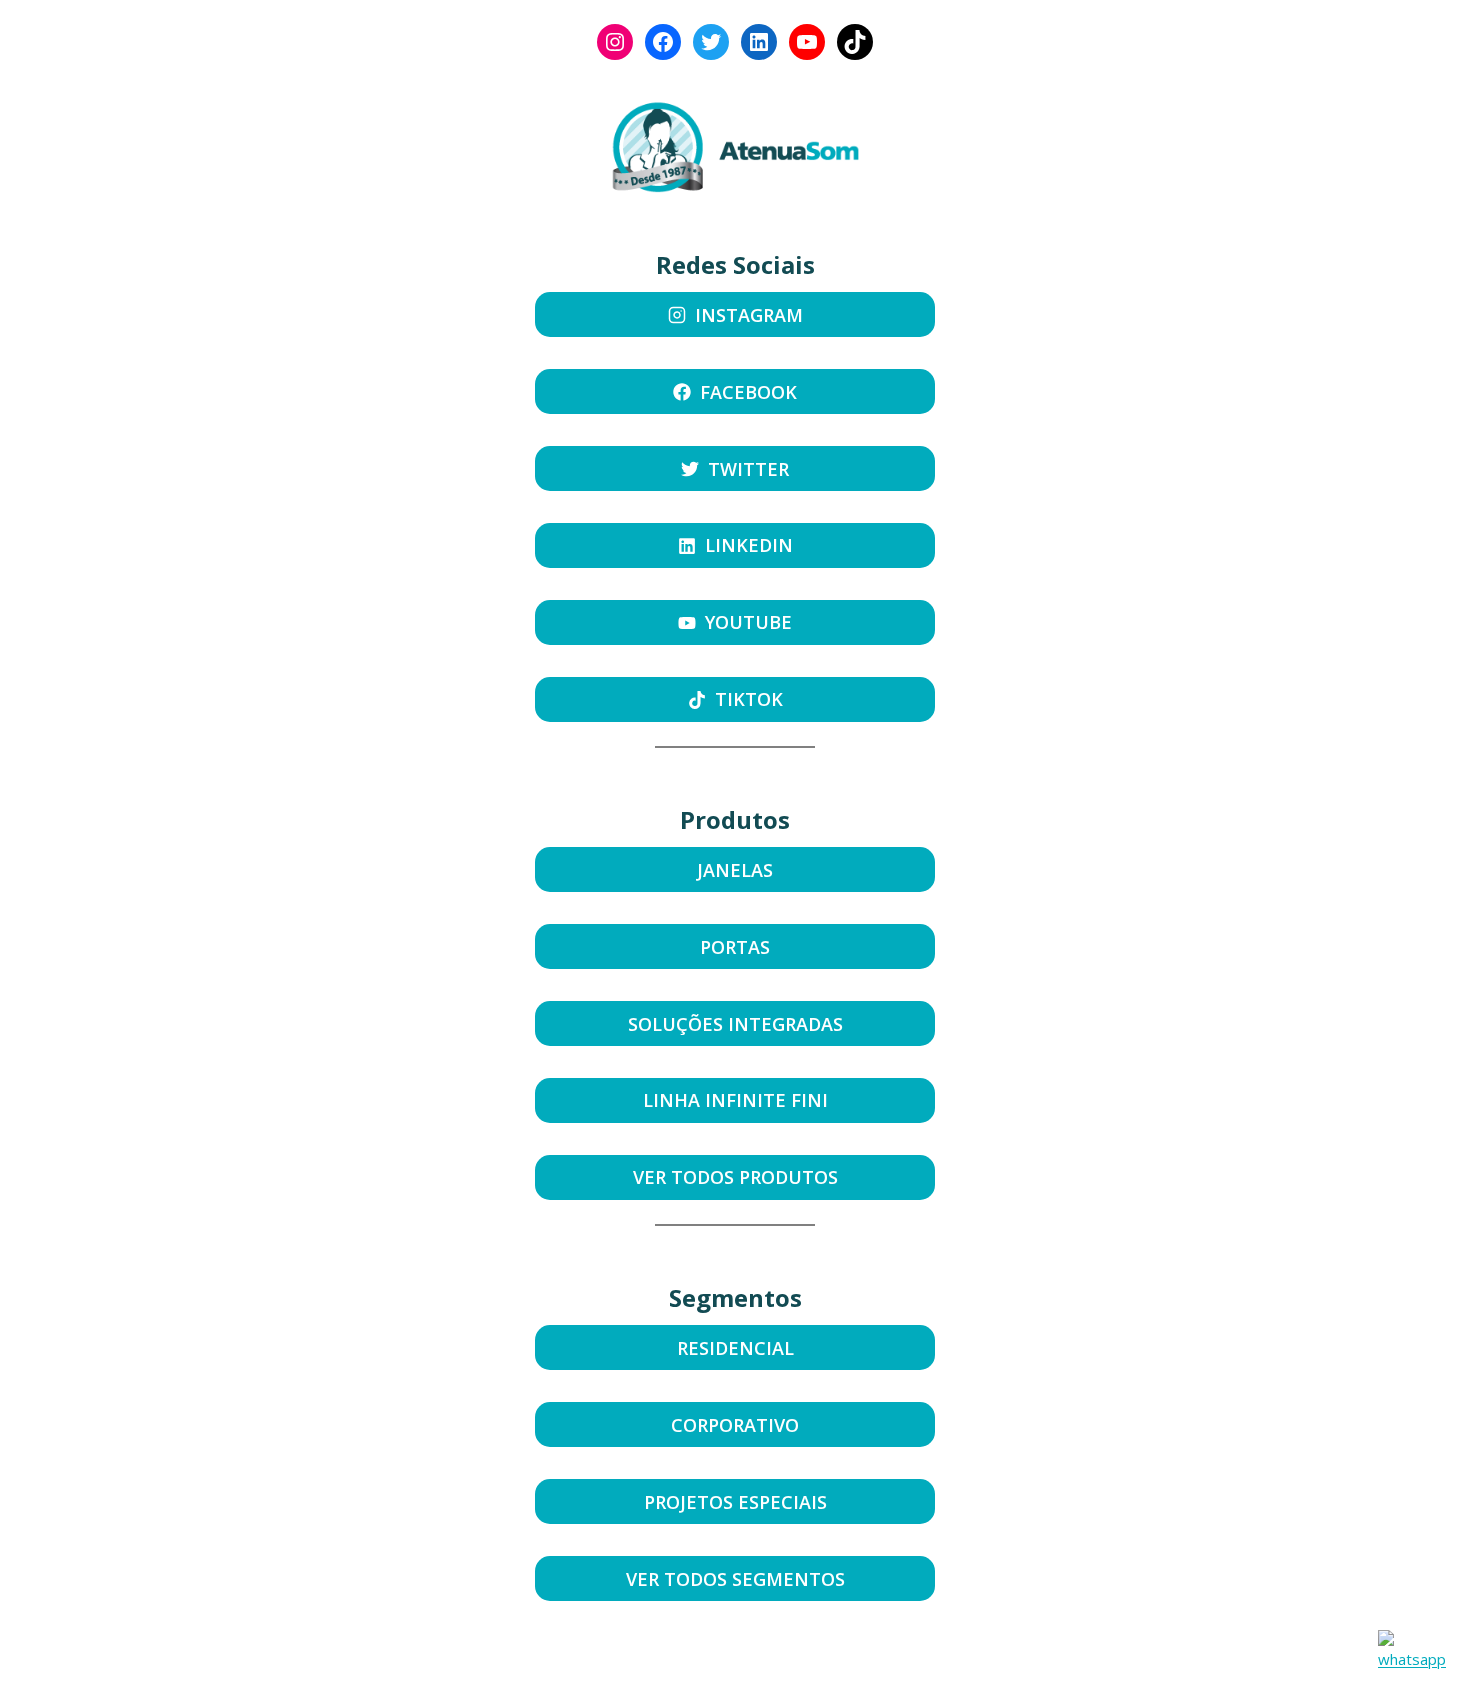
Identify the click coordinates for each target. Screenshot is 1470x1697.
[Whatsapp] (1412, 1651)
